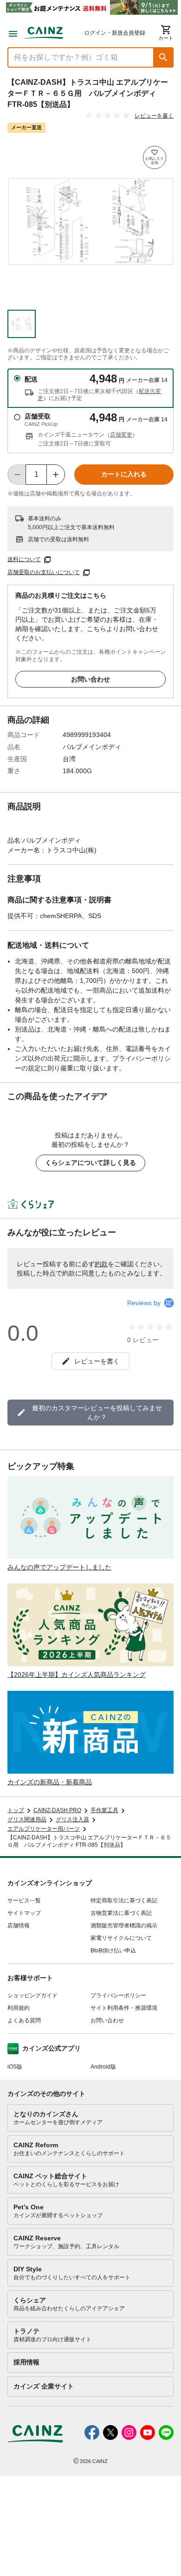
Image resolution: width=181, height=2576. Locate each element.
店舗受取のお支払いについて (44, 572)
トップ (16, 1810)
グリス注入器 (72, 1819)
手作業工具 (104, 1810)
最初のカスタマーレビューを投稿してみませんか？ (97, 1413)
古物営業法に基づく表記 (121, 1913)
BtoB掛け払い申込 (113, 1951)
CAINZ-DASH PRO (57, 1810)
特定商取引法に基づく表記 (124, 1901)
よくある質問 (24, 2020)
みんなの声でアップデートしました (59, 1567)
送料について (24, 559)
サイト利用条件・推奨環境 (124, 2008)
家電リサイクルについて (121, 1938)
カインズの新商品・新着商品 (50, 1782)
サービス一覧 (24, 1901)
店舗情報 (19, 1926)
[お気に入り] (155, 157)
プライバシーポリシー (118, 1995)
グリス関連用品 (27, 1819)
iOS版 (15, 2067)
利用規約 (19, 2008)
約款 (101, 1264)
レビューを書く (154, 116)
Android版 (103, 2067)
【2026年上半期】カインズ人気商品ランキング (77, 1675)
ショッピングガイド (32, 1995)
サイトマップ (24, 1913)
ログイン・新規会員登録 (115, 33)
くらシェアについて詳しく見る (90, 1163)
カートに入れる (124, 474)
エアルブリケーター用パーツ (44, 1829)
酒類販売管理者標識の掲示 (124, 1926)
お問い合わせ (90, 679)
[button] (163, 57)
